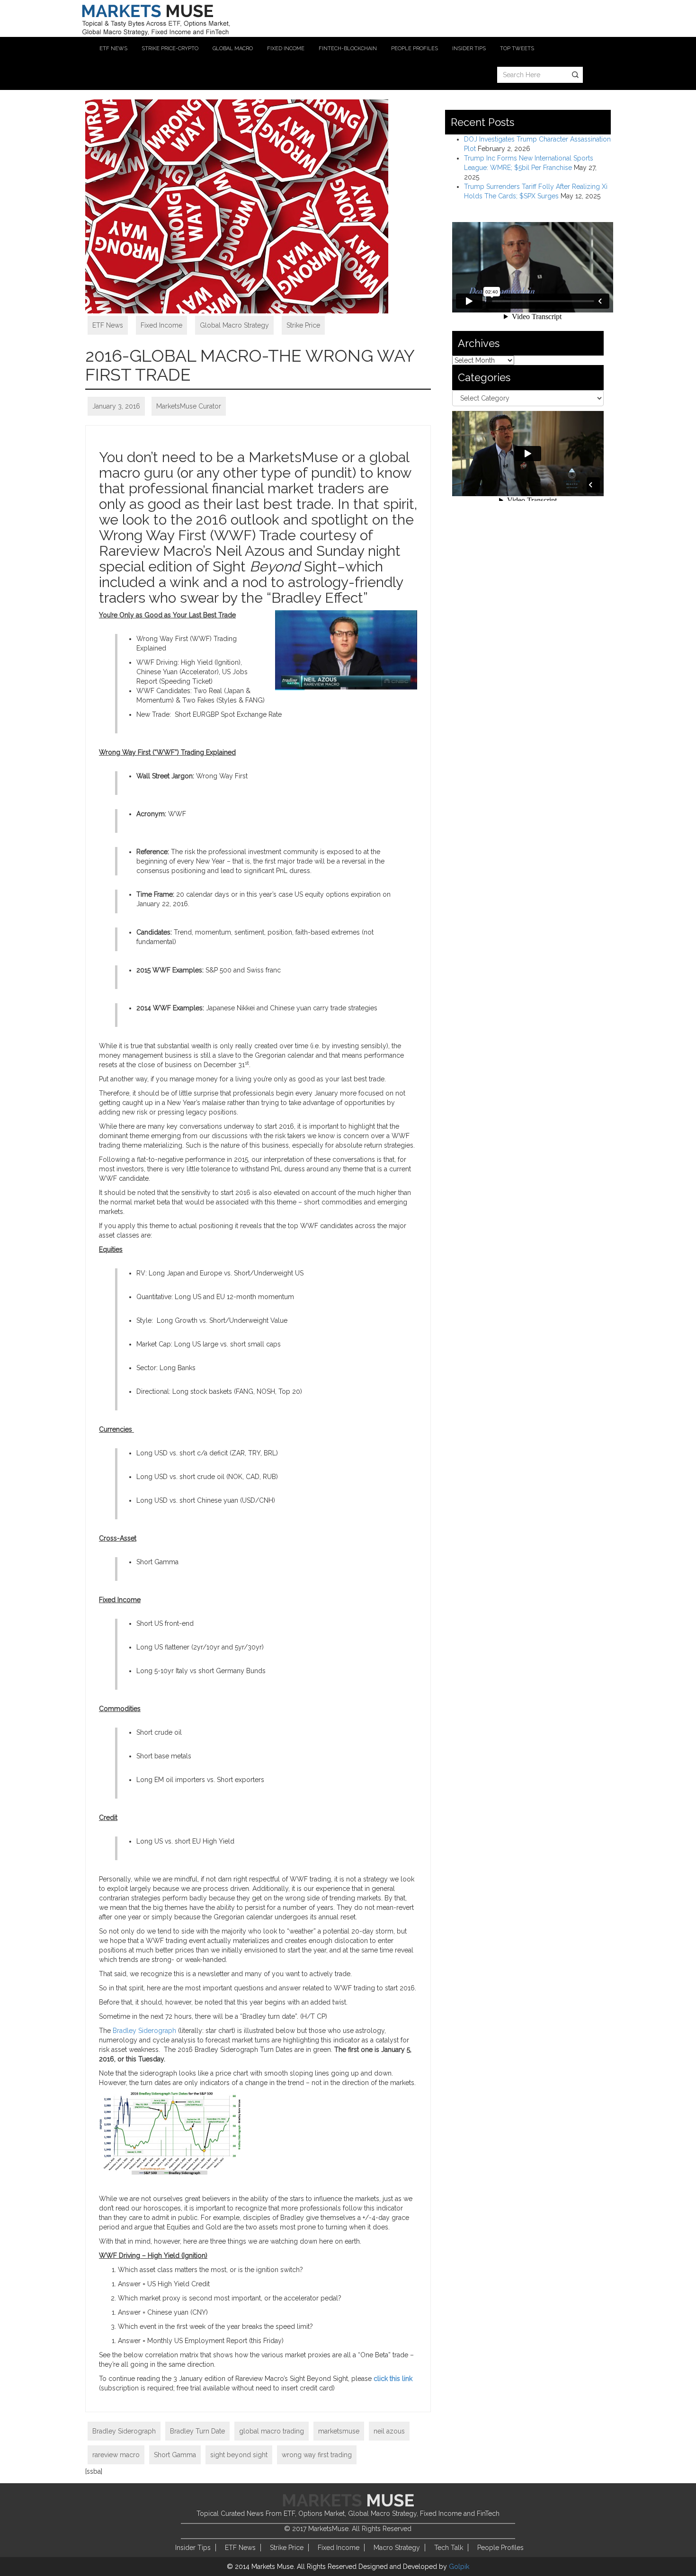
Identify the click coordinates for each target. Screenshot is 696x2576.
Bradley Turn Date (197, 2431)
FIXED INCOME (286, 49)
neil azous (389, 2431)
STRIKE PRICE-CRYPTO (170, 49)
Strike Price (303, 325)
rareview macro (116, 2455)
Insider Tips (193, 2548)
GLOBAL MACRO (233, 49)
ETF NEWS (113, 49)
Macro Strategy (397, 2548)
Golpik (459, 2567)
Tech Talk (449, 2548)
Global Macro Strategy (234, 325)
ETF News (108, 325)
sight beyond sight (239, 2455)
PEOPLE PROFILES (415, 49)
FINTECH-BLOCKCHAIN (348, 49)
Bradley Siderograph (144, 2031)
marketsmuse (339, 2431)
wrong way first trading (317, 2455)
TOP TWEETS (517, 49)
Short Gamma (175, 2455)
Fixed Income (161, 325)
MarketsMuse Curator (189, 406)
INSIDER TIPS (469, 49)
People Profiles (500, 2548)
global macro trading (272, 2431)
